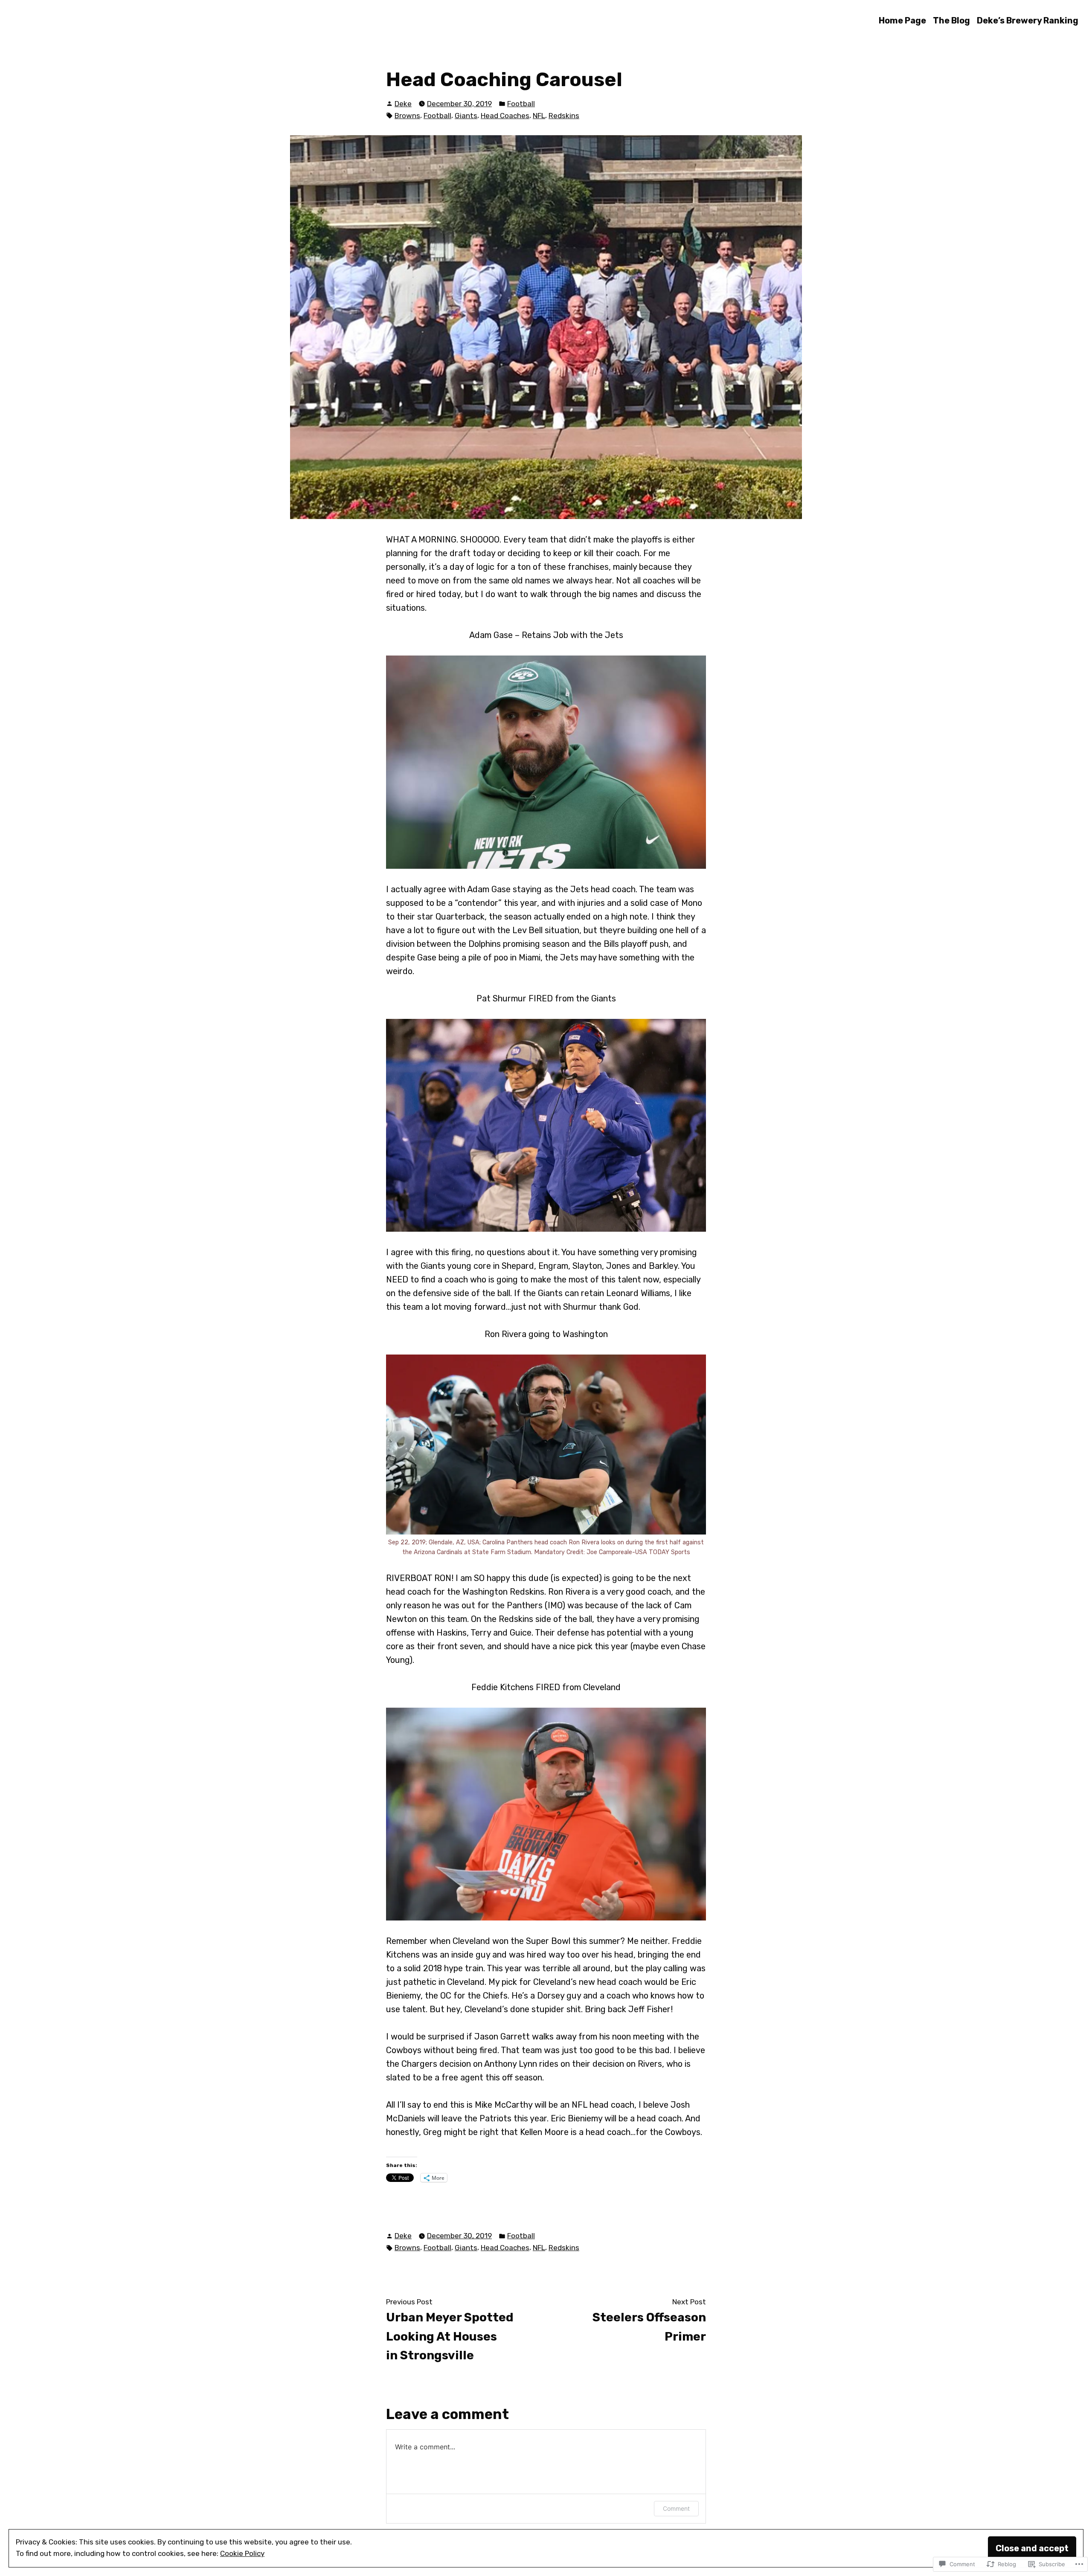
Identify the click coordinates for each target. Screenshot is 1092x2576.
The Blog (951, 20)
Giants (466, 116)
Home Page (902, 20)
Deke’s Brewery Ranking (1028, 20)
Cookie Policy (242, 2553)
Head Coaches (505, 116)
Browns (407, 116)
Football (521, 104)
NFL (539, 116)
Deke (403, 104)
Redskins (564, 116)
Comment (676, 2508)
